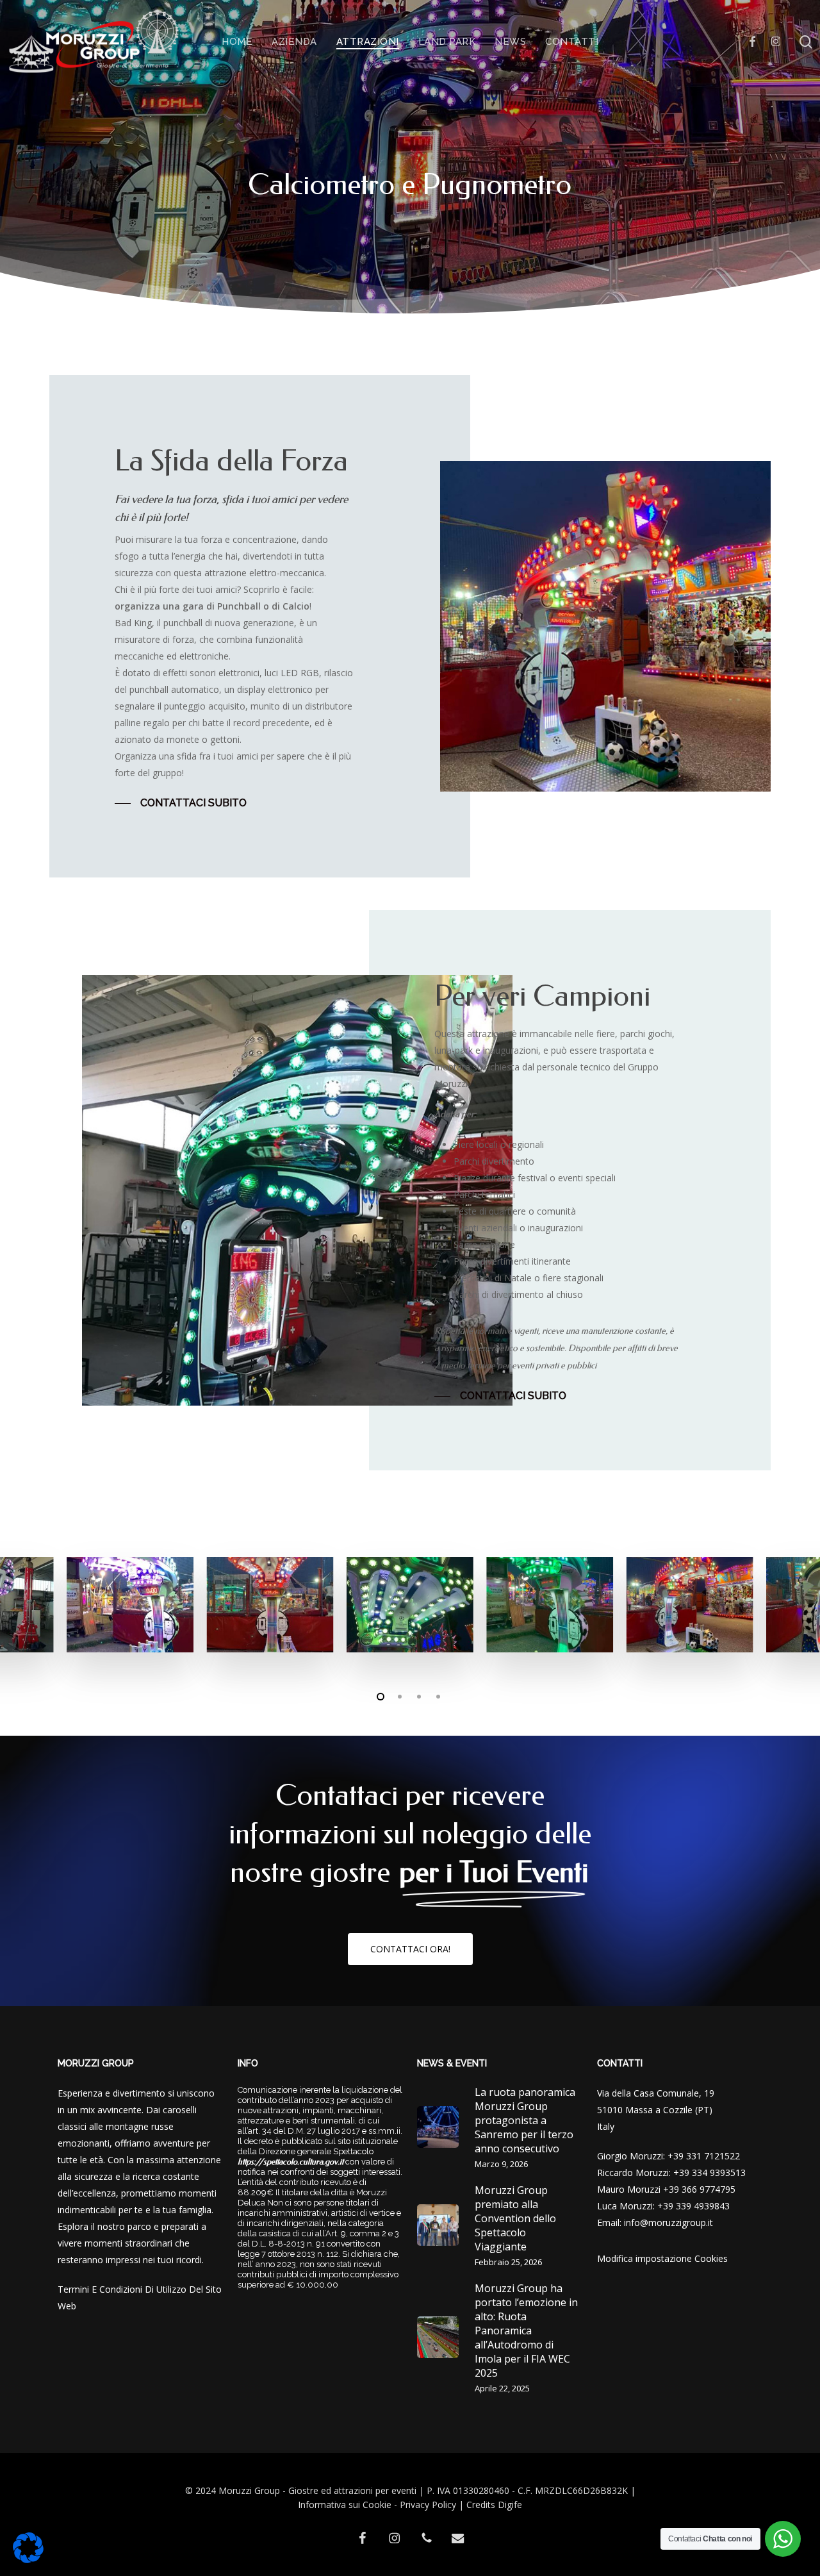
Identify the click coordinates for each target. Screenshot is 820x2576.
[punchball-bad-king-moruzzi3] (410, 1605)
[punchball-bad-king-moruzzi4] (550, 1605)
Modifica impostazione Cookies (662, 2258)
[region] (410, 1605)
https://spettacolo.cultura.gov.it (291, 2162)
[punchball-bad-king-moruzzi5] (690, 1605)
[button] (181, 803)
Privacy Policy (428, 2505)
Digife (510, 2505)
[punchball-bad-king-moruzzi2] (270, 1605)
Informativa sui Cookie (345, 2505)
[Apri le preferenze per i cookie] (28, 2560)
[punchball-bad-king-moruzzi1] (130, 1605)
